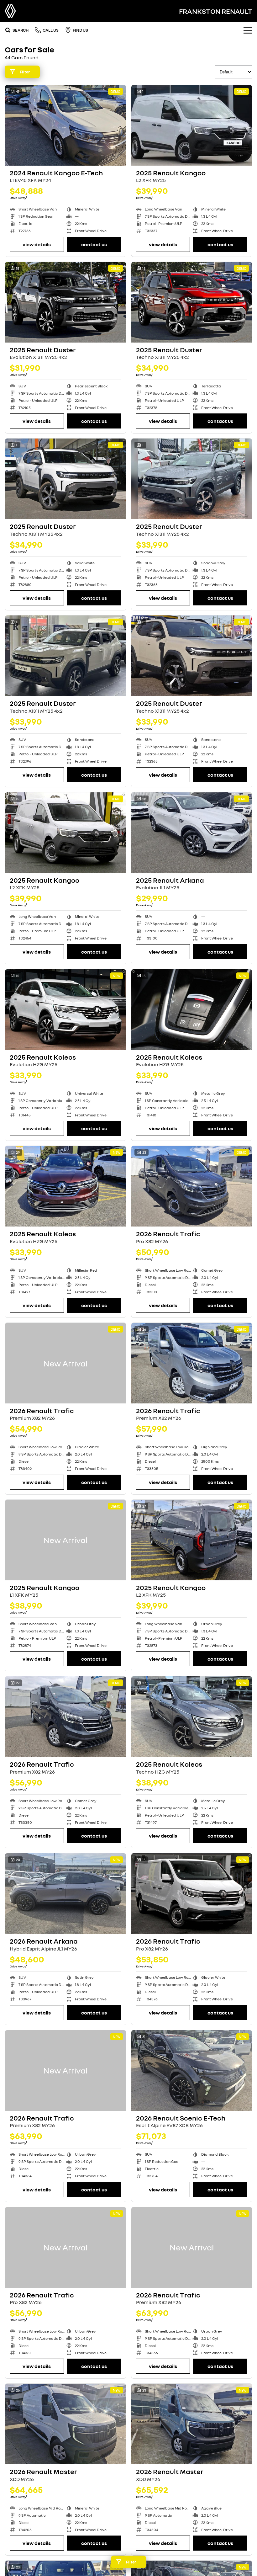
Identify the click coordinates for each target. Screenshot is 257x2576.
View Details (37, 244)
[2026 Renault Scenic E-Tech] (192, 2070)
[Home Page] (10, 11)
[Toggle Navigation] (248, 30)
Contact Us (94, 244)
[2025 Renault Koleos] (66, 1010)
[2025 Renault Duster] (66, 302)
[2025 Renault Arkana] (192, 833)
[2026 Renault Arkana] (66, 1894)
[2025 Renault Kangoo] (192, 125)
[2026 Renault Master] (66, 2424)
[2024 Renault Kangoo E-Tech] (66, 125)
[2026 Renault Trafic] (192, 1186)
